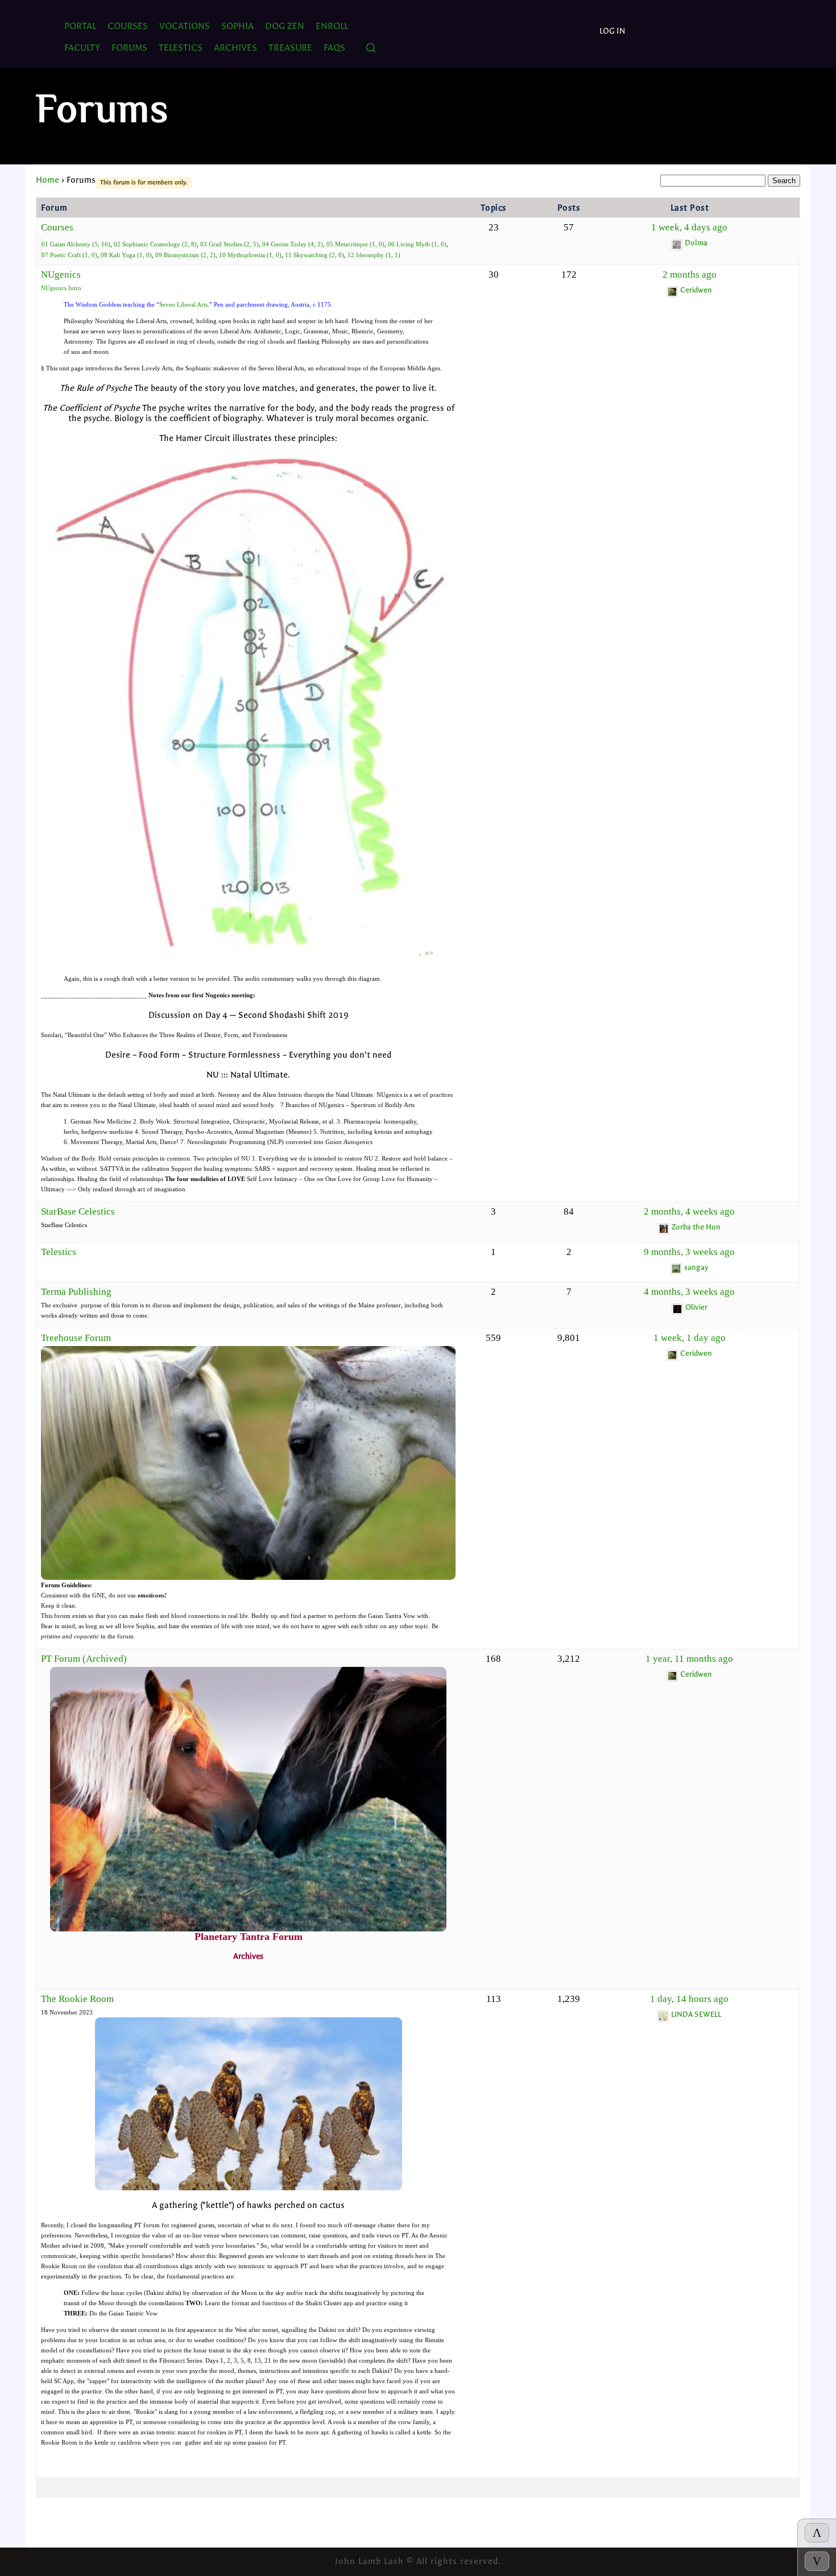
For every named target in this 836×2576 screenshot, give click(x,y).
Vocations (185, 26)
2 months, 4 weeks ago (689, 1211)
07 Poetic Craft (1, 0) (69, 255)
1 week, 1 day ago (690, 1338)
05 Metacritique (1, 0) (355, 244)
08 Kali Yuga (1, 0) (126, 255)
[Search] (371, 49)
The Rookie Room (77, 1999)
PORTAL (80, 26)
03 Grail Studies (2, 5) (229, 244)
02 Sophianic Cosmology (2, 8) (155, 244)
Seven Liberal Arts (183, 304)
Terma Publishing (76, 1292)
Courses (128, 26)
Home (47, 180)
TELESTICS (181, 48)
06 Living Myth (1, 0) (417, 244)
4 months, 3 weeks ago (689, 1292)
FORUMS (129, 48)
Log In (612, 31)
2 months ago (690, 274)
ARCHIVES (235, 48)
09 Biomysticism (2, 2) (185, 255)
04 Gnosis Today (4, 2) (293, 244)
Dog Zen (285, 26)
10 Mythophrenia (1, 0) (250, 255)
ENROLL (332, 26)
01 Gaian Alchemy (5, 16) (76, 244)
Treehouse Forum (76, 1338)
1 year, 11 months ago (689, 1659)
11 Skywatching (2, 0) (314, 255)
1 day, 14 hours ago (689, 1999)
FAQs (334, 48)
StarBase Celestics (78, 1211)
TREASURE (290, 48)
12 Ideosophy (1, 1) (374, 255)
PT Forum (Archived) (84, 1659)
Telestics (59, 1252)
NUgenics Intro (61, 288)
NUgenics (61, 274)
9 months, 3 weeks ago (689, 1252)
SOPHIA (237, 26)
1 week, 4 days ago (689, 227)
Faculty (82, 48)
